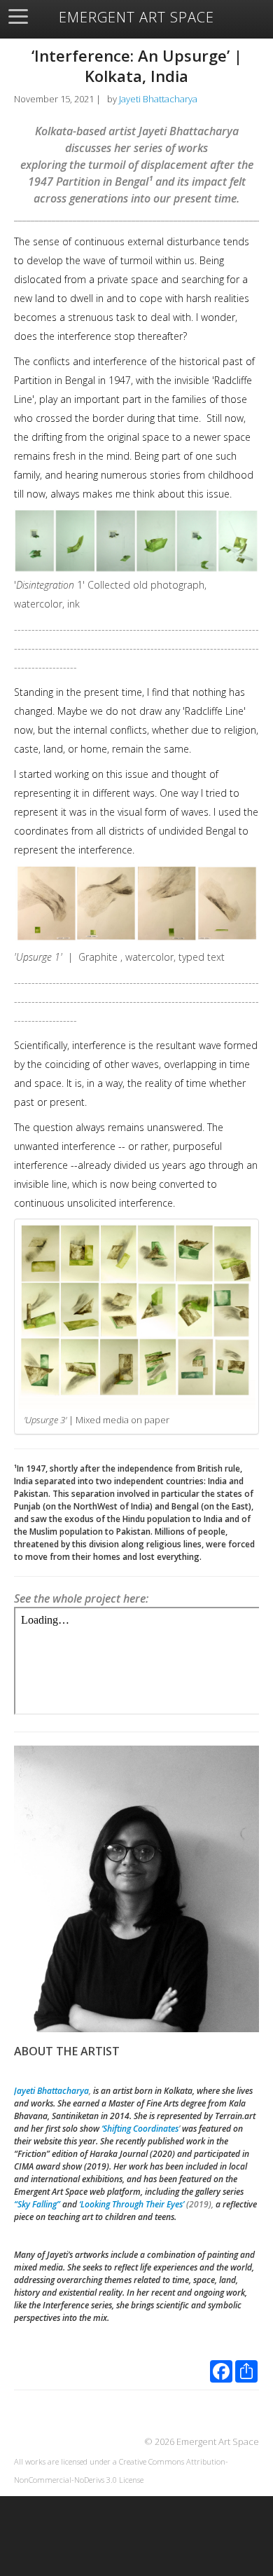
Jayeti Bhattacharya (158, 99)
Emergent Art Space (136, 18)
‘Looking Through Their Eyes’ (132, 2204)
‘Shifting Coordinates (140, 2129)
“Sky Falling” (37, 2204)
